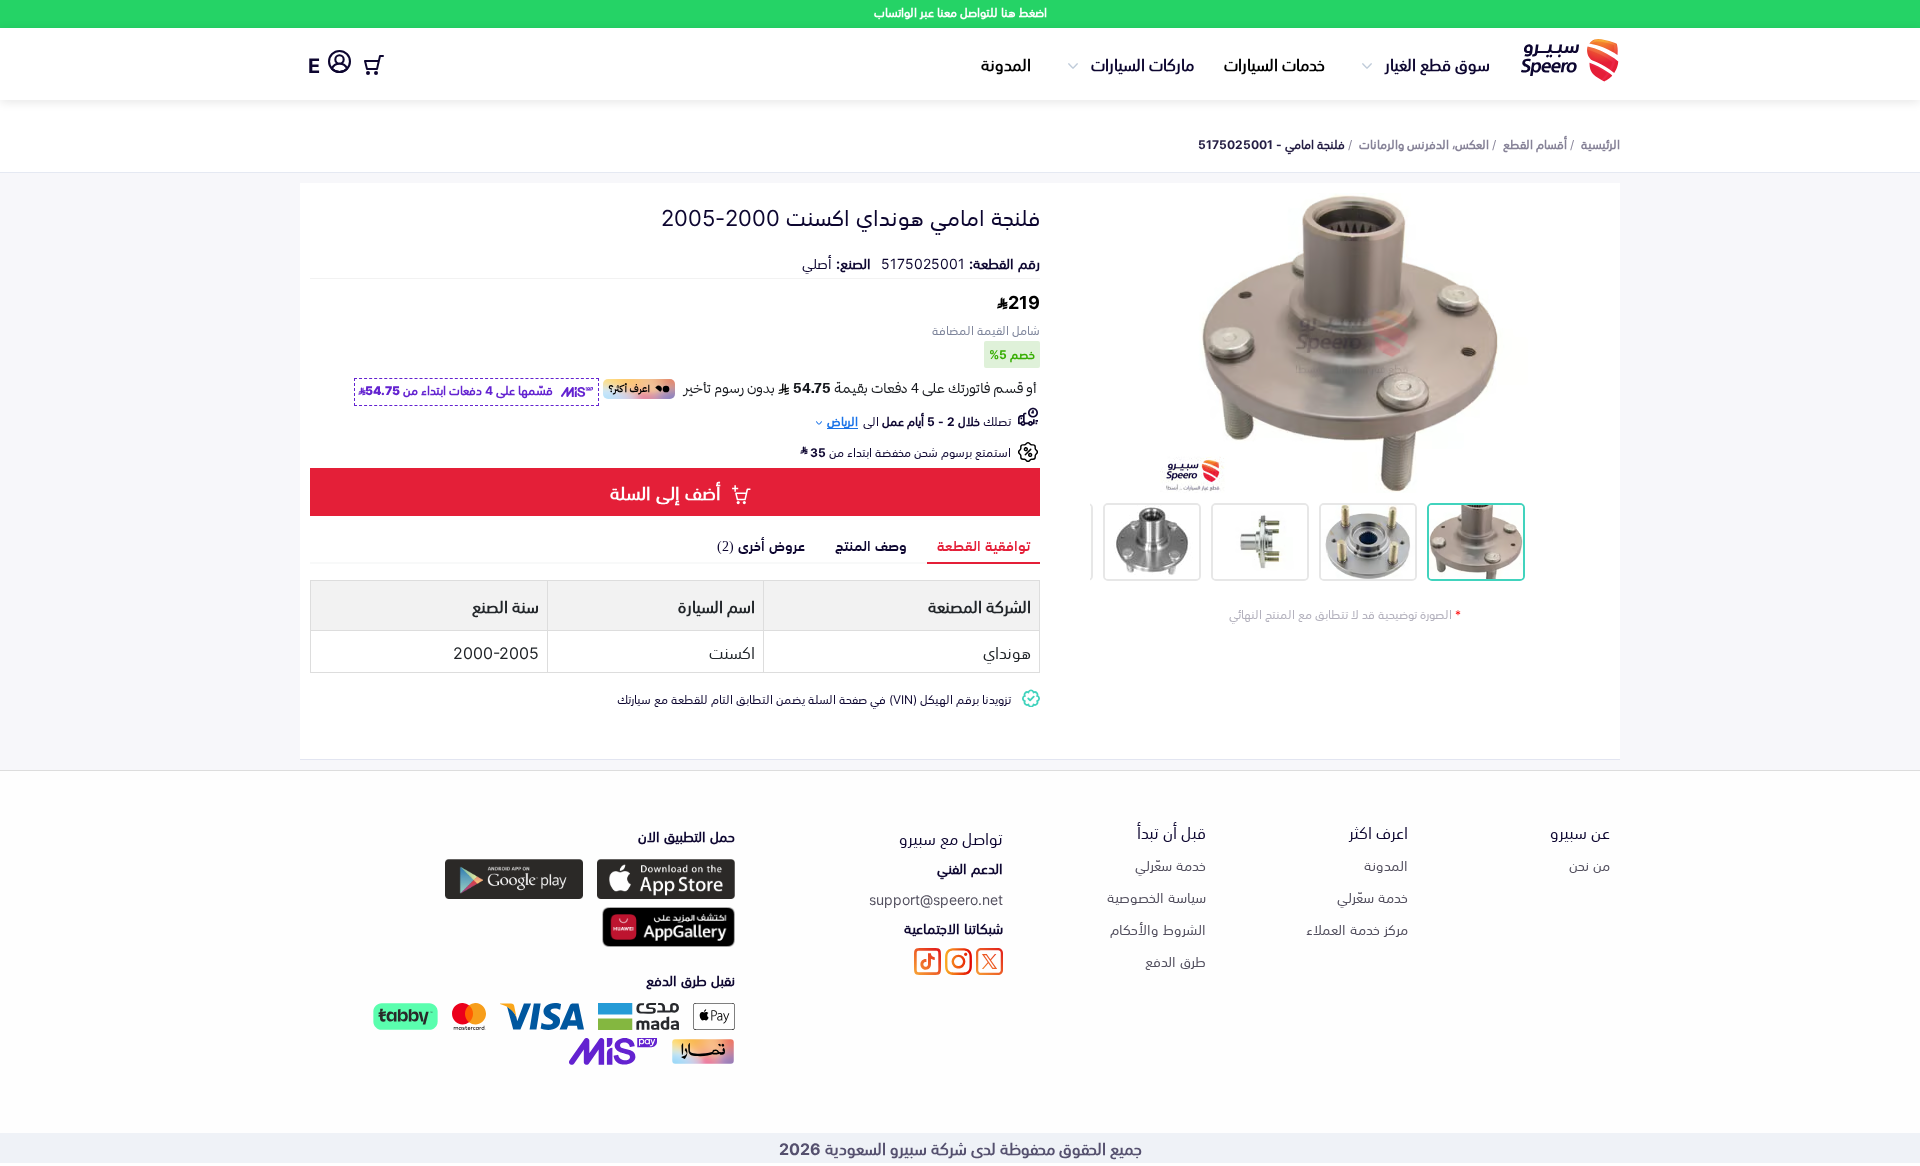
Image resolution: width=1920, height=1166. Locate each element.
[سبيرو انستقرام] (958, 961)
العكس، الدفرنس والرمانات (1424, 143)
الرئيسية (1600, 143)
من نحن (1589, 864)
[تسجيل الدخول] (339, 65)
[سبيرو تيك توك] (927, 961)
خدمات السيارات (1274, 63)
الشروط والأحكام (1158, 928)
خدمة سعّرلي (1372, 896)
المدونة (1006, 63)
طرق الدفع (1175, 960)
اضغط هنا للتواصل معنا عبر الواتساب (960, 11)
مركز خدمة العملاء (1357, 928)
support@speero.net (936, 898)
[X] (989, 961)
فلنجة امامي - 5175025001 (1271, 143)
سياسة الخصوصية (1156, 896)
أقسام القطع (1535, 143)
